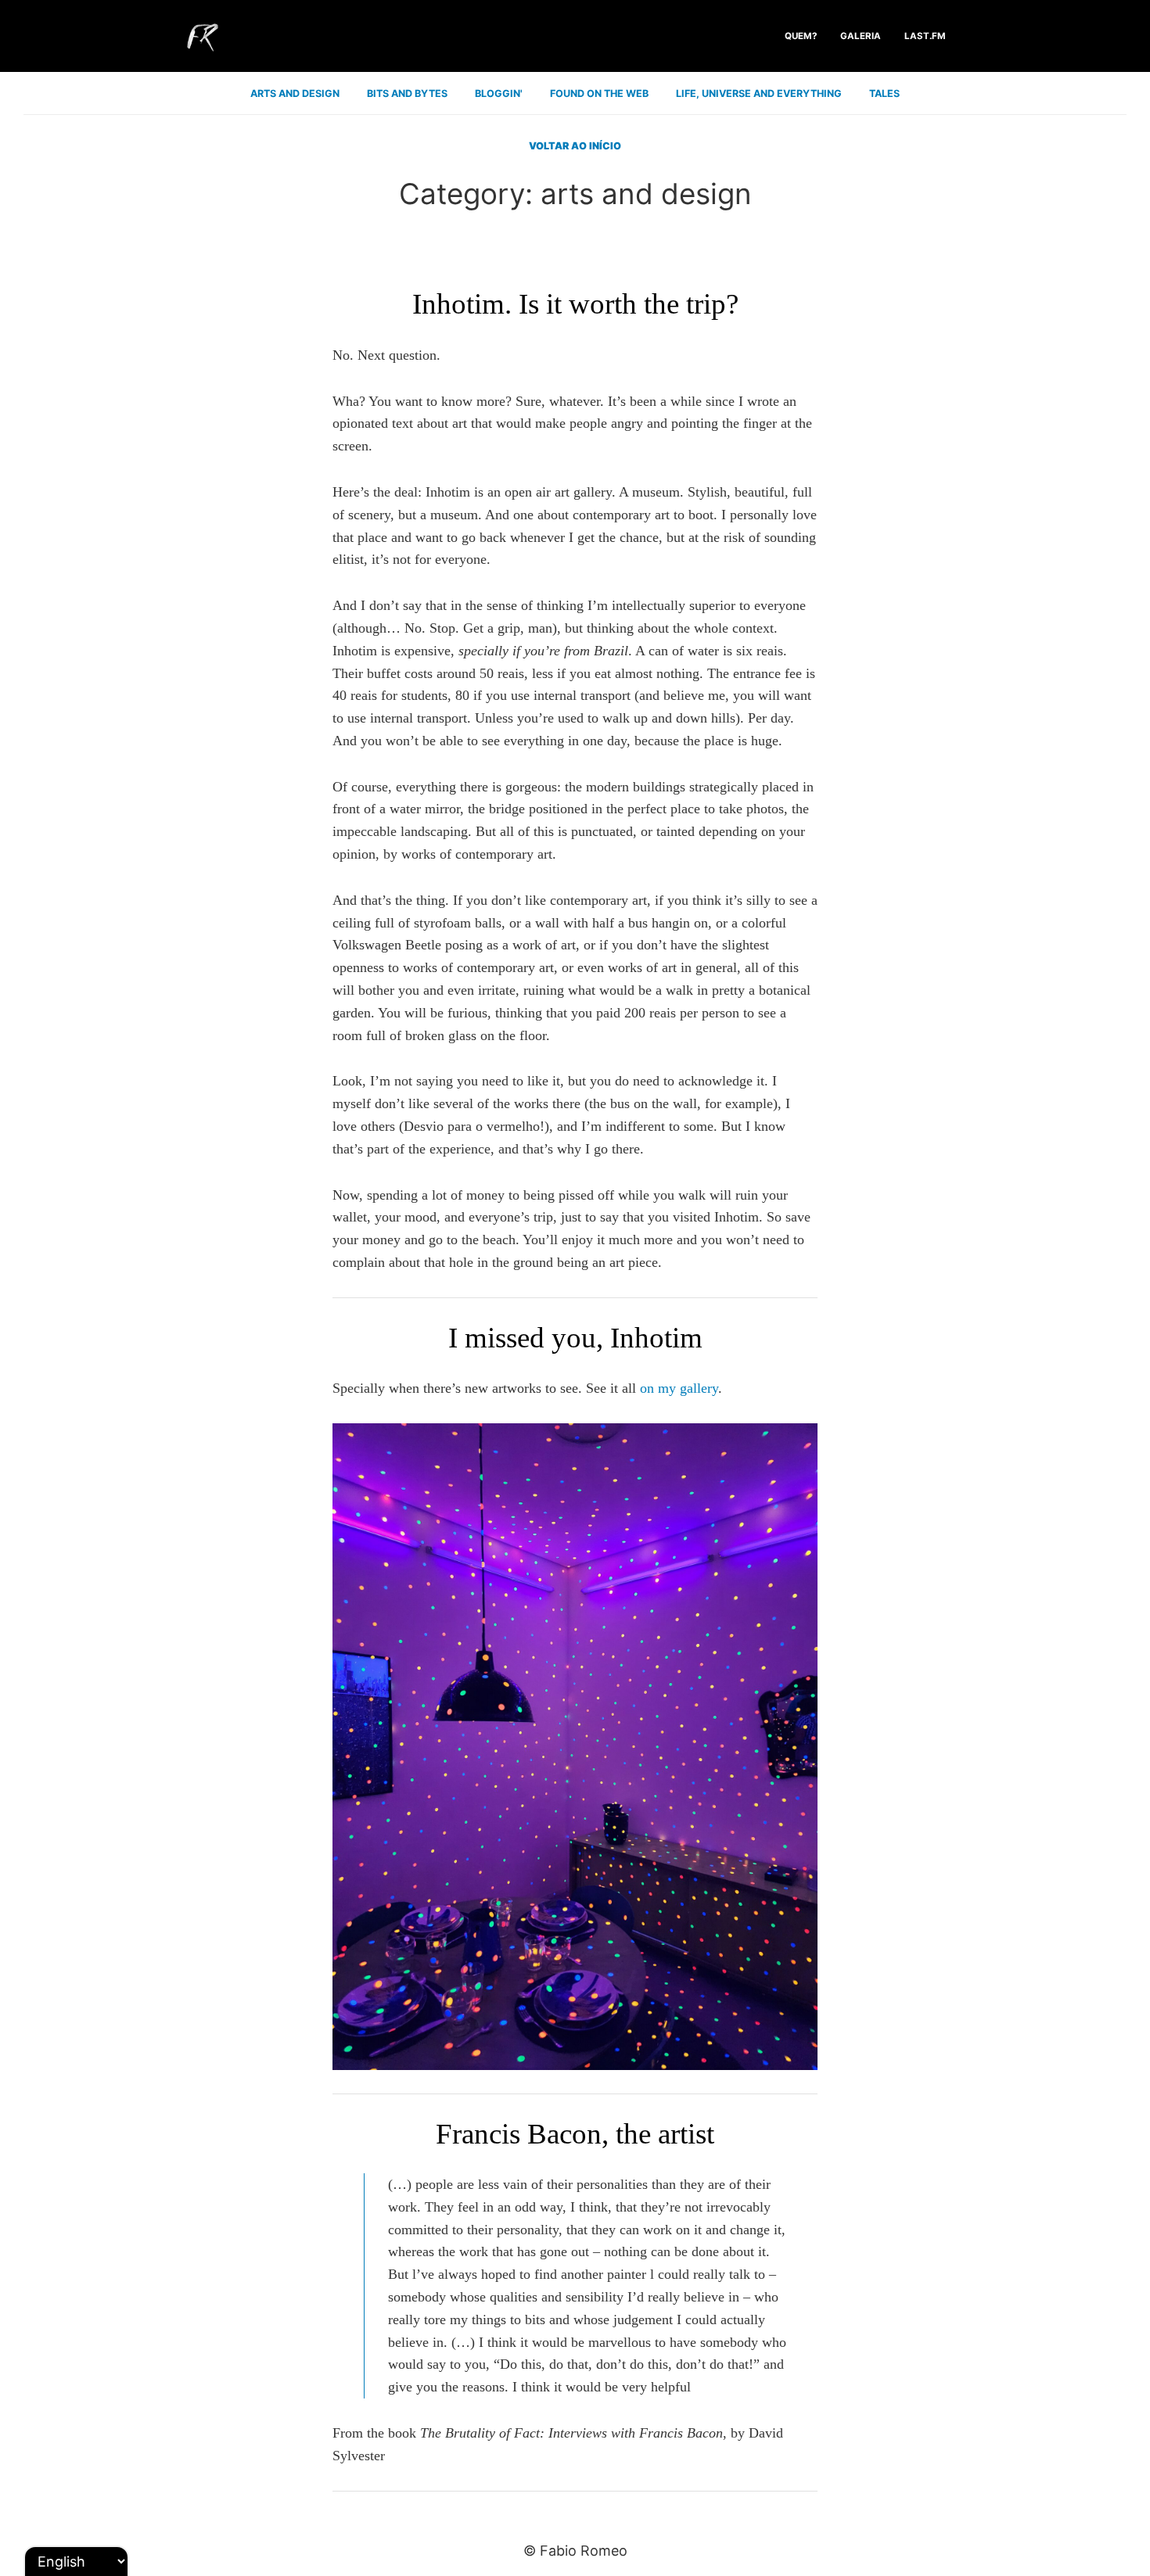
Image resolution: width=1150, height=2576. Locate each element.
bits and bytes (407, 93)
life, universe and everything (759, 93)
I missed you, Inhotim (575, 1338)
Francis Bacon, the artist (575, 2134)
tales (884, 93)
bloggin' (499, 93)
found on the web (599, 93)
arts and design (295, 93)
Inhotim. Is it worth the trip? (575, 304)
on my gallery (679, 1388)
